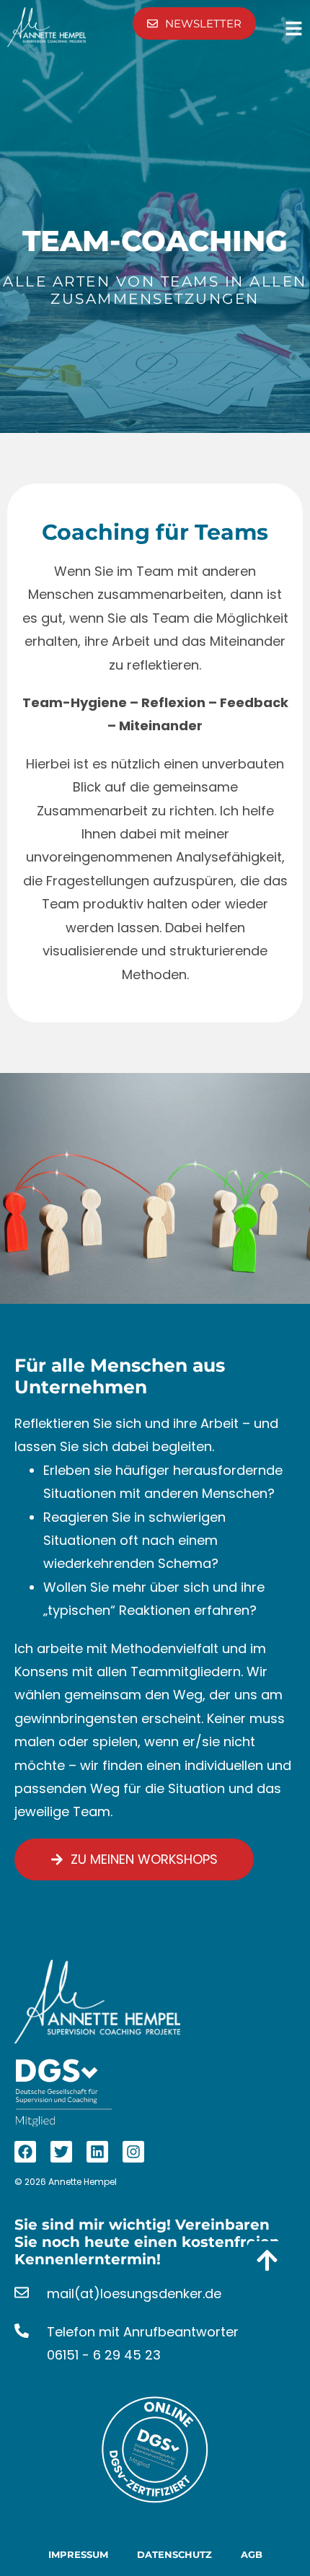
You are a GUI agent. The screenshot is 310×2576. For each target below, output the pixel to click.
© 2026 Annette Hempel (66, 2182)
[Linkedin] (97, 2152)
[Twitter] (61, 2152)
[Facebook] (25, 2152)
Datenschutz (174, 2554)
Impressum (78, 2554)
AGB (252, 2554)
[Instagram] (133, 2152)
